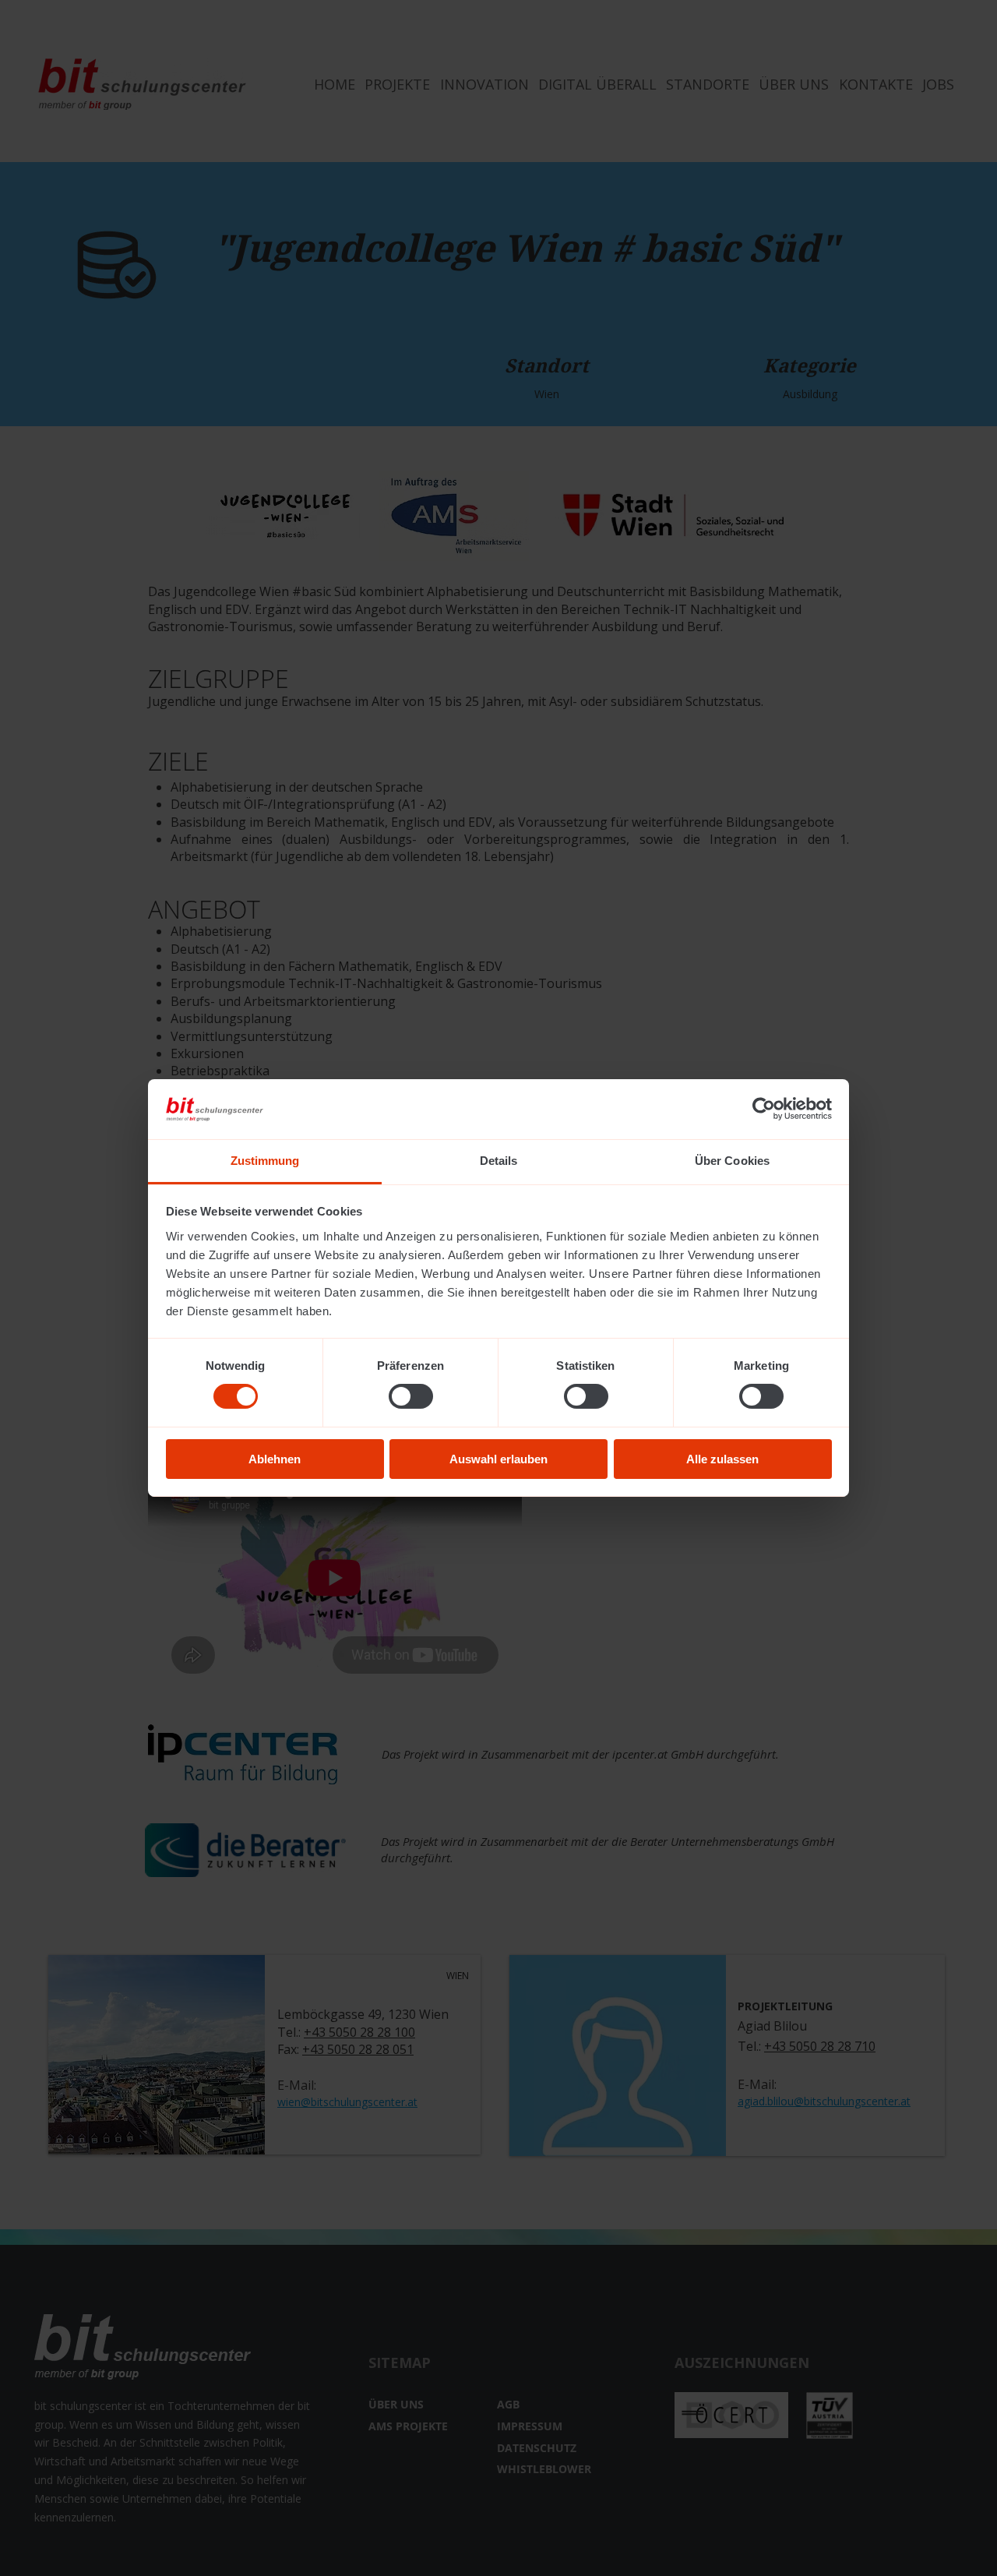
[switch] (411, 1396)
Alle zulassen (722, 1459)
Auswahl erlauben (498, 1459)
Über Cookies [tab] (732, 1161)
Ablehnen (275, 1459)
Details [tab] (499, 1161)
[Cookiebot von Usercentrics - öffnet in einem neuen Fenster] (764, 1109)
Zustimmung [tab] (265, 1161)
